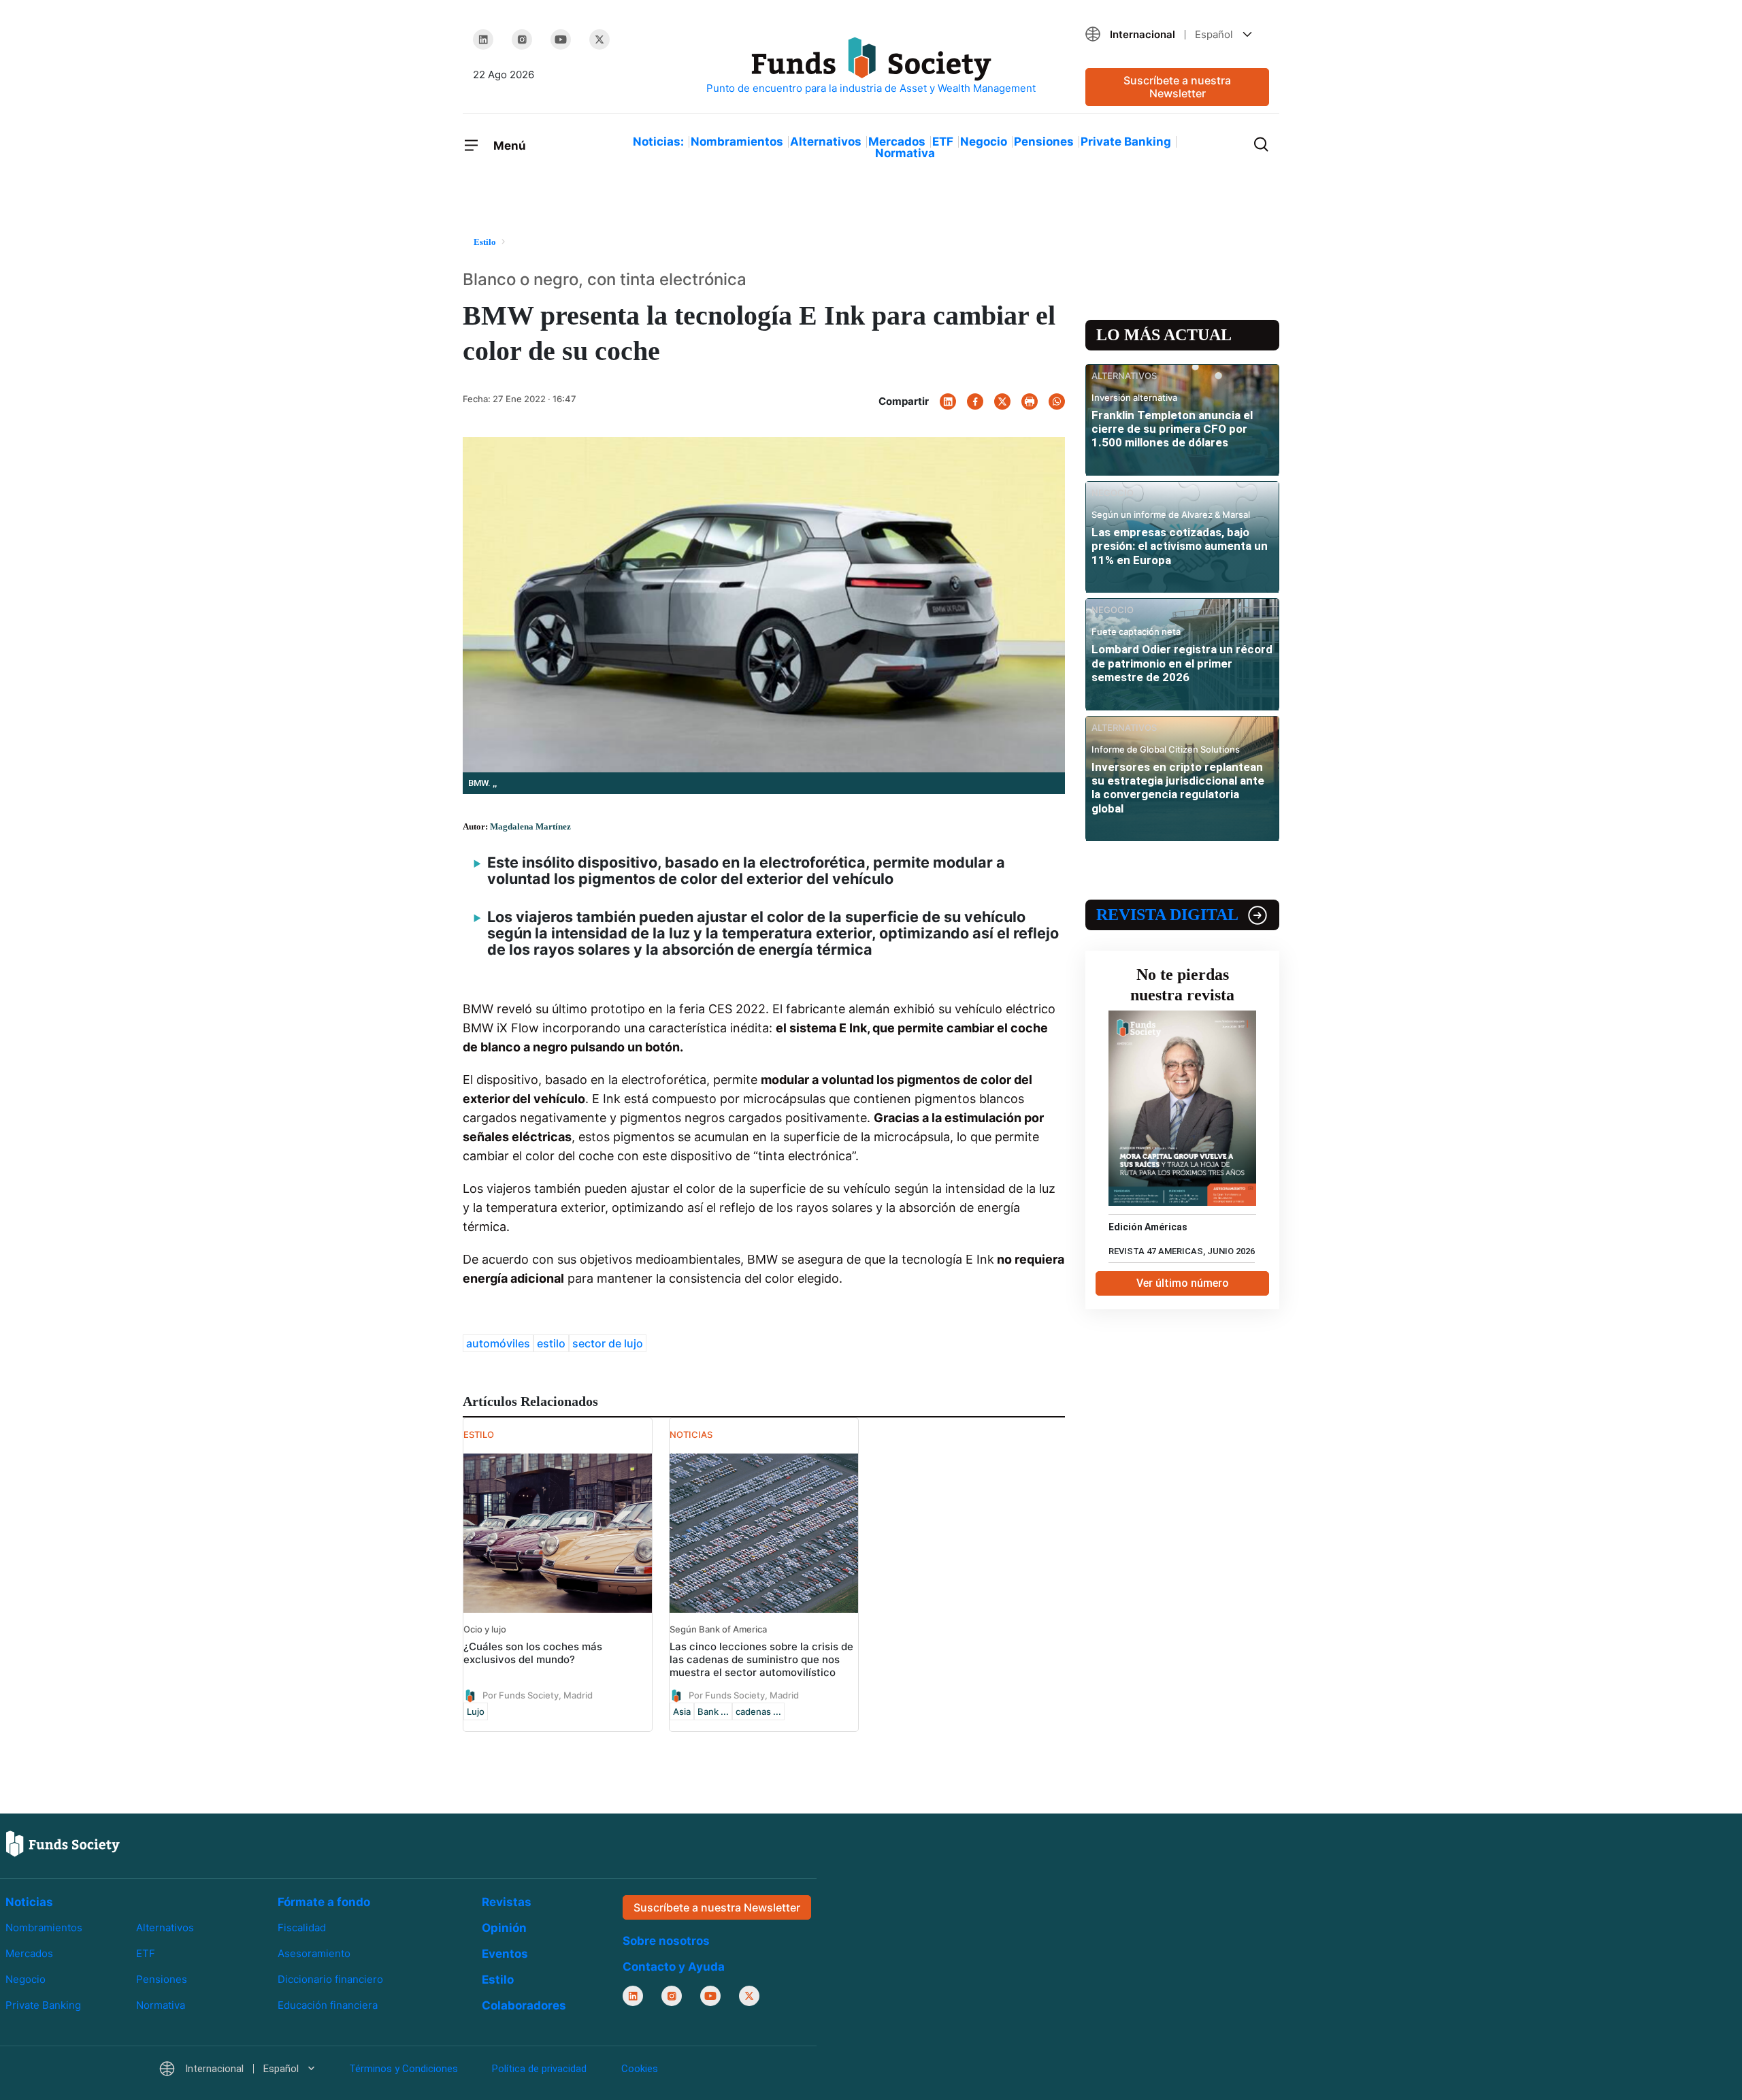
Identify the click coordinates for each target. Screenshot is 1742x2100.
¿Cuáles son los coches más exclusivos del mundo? (533, 1653)
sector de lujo (608, 1343)
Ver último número (1183, 1283)
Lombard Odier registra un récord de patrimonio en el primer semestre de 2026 (1182, 663)
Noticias (29, 1902)
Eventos (505, 1954)
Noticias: (658, 142)
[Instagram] (522, 39)
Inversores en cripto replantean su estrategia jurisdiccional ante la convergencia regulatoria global (1178, 788)
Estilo (498, 1980)
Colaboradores (524, 2005)
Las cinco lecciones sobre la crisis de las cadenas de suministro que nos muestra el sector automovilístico (761, 1659)
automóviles (498, 1343)
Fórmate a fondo (324, 1902)
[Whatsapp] (1057, 401)
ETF (943, 142)
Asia (682, 1711)
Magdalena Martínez (530, 826)
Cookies (640, 2069)
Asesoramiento (314, 1953)
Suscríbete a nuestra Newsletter (1177, 87)
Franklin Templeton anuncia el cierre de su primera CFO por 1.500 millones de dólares (1172, 429)
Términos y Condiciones (404, 2069)
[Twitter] (599, 39)
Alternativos (826, 142)
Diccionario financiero (330, 1979)
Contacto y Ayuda (674, 1967)
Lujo (476, 1711)
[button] (1177, 34)
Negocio (984, 142)
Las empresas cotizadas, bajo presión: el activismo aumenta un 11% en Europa (1180, 546)
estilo (551, 1343)
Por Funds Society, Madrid (538, 1694)
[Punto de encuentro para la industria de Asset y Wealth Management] (871, 66)
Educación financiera (328, 2005)
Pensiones (1044, 142)
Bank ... (713, 1711)
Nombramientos (737, 142)
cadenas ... (758, 1711)
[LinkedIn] (483, 39)
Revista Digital (1167, 915)
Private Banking (1126, 142)
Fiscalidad (302, 1927)
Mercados (897, 142)
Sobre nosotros (666, 1941)
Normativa (905, 153)
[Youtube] (561, 39)
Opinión (504, 1928)
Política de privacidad (539, 2069)
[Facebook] (975, 401)
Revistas (507, 1902)
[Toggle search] (1261, 143)
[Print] (1030, 401)
